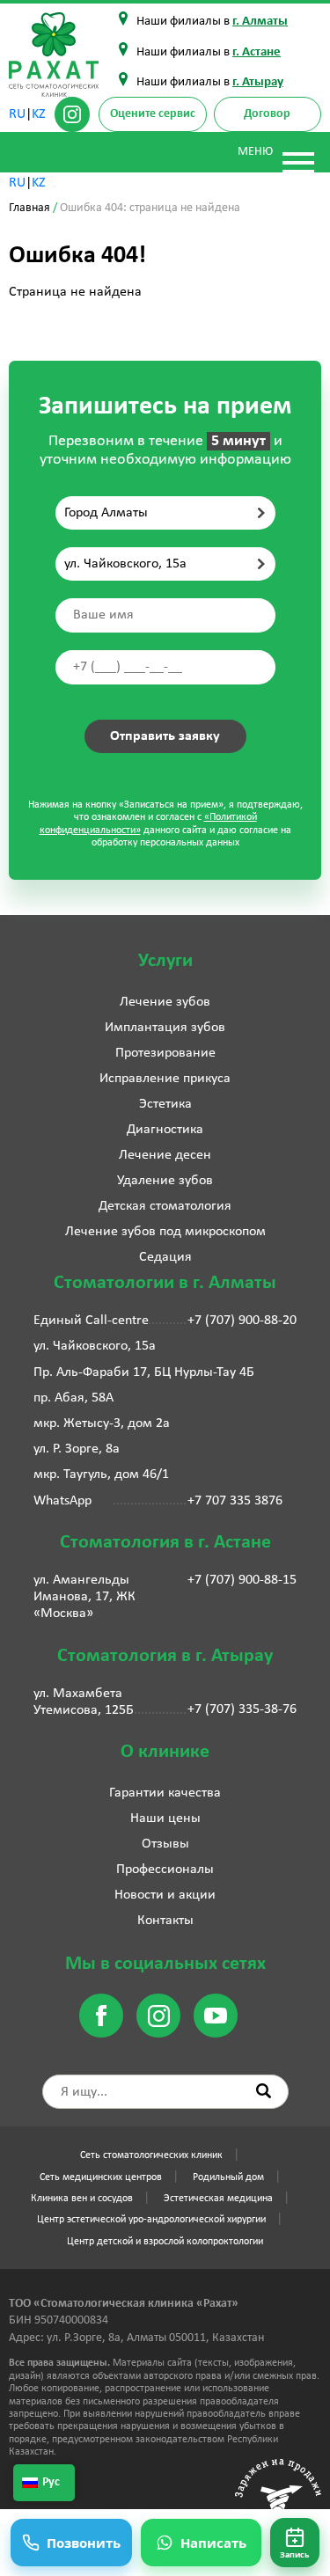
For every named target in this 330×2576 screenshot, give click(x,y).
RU (17, 114)
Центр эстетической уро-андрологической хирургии (151, 2220)
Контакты (165, 1921)
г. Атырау (258, 82)
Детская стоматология (165, 1206)
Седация (165, 1257)
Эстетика (165, 1104)
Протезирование (165, 1053)
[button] (295, 2543)
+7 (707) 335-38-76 (242, 1709)
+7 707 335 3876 (235, 1501)
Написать (213, 2543)
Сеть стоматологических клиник (151, 2155)
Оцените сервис (153, 114)
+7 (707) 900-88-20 (242, 1321)
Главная (29, 208)
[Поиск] (264, 2091)
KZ (39, 114)
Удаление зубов (165, 1181)
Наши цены (165, 1819)
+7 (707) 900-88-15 (242, 1580)
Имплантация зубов (165, 1028)
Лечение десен (165, 1155)
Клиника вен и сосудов (82, 2199)
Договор (267, 114)
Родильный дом (228, 2177)
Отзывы (165, 1844)
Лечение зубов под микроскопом (165, 1232)
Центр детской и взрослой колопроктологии (165, 2242)
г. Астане (257, 52)
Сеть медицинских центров (101, 2177)
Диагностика (165, 1130)
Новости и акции (165, 1895)
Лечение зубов (165, 1002)
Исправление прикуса (165, 1079)
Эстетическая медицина (218, 2199)
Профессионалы (165, 1870)
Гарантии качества (165, 1793)
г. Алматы (260, 22)
